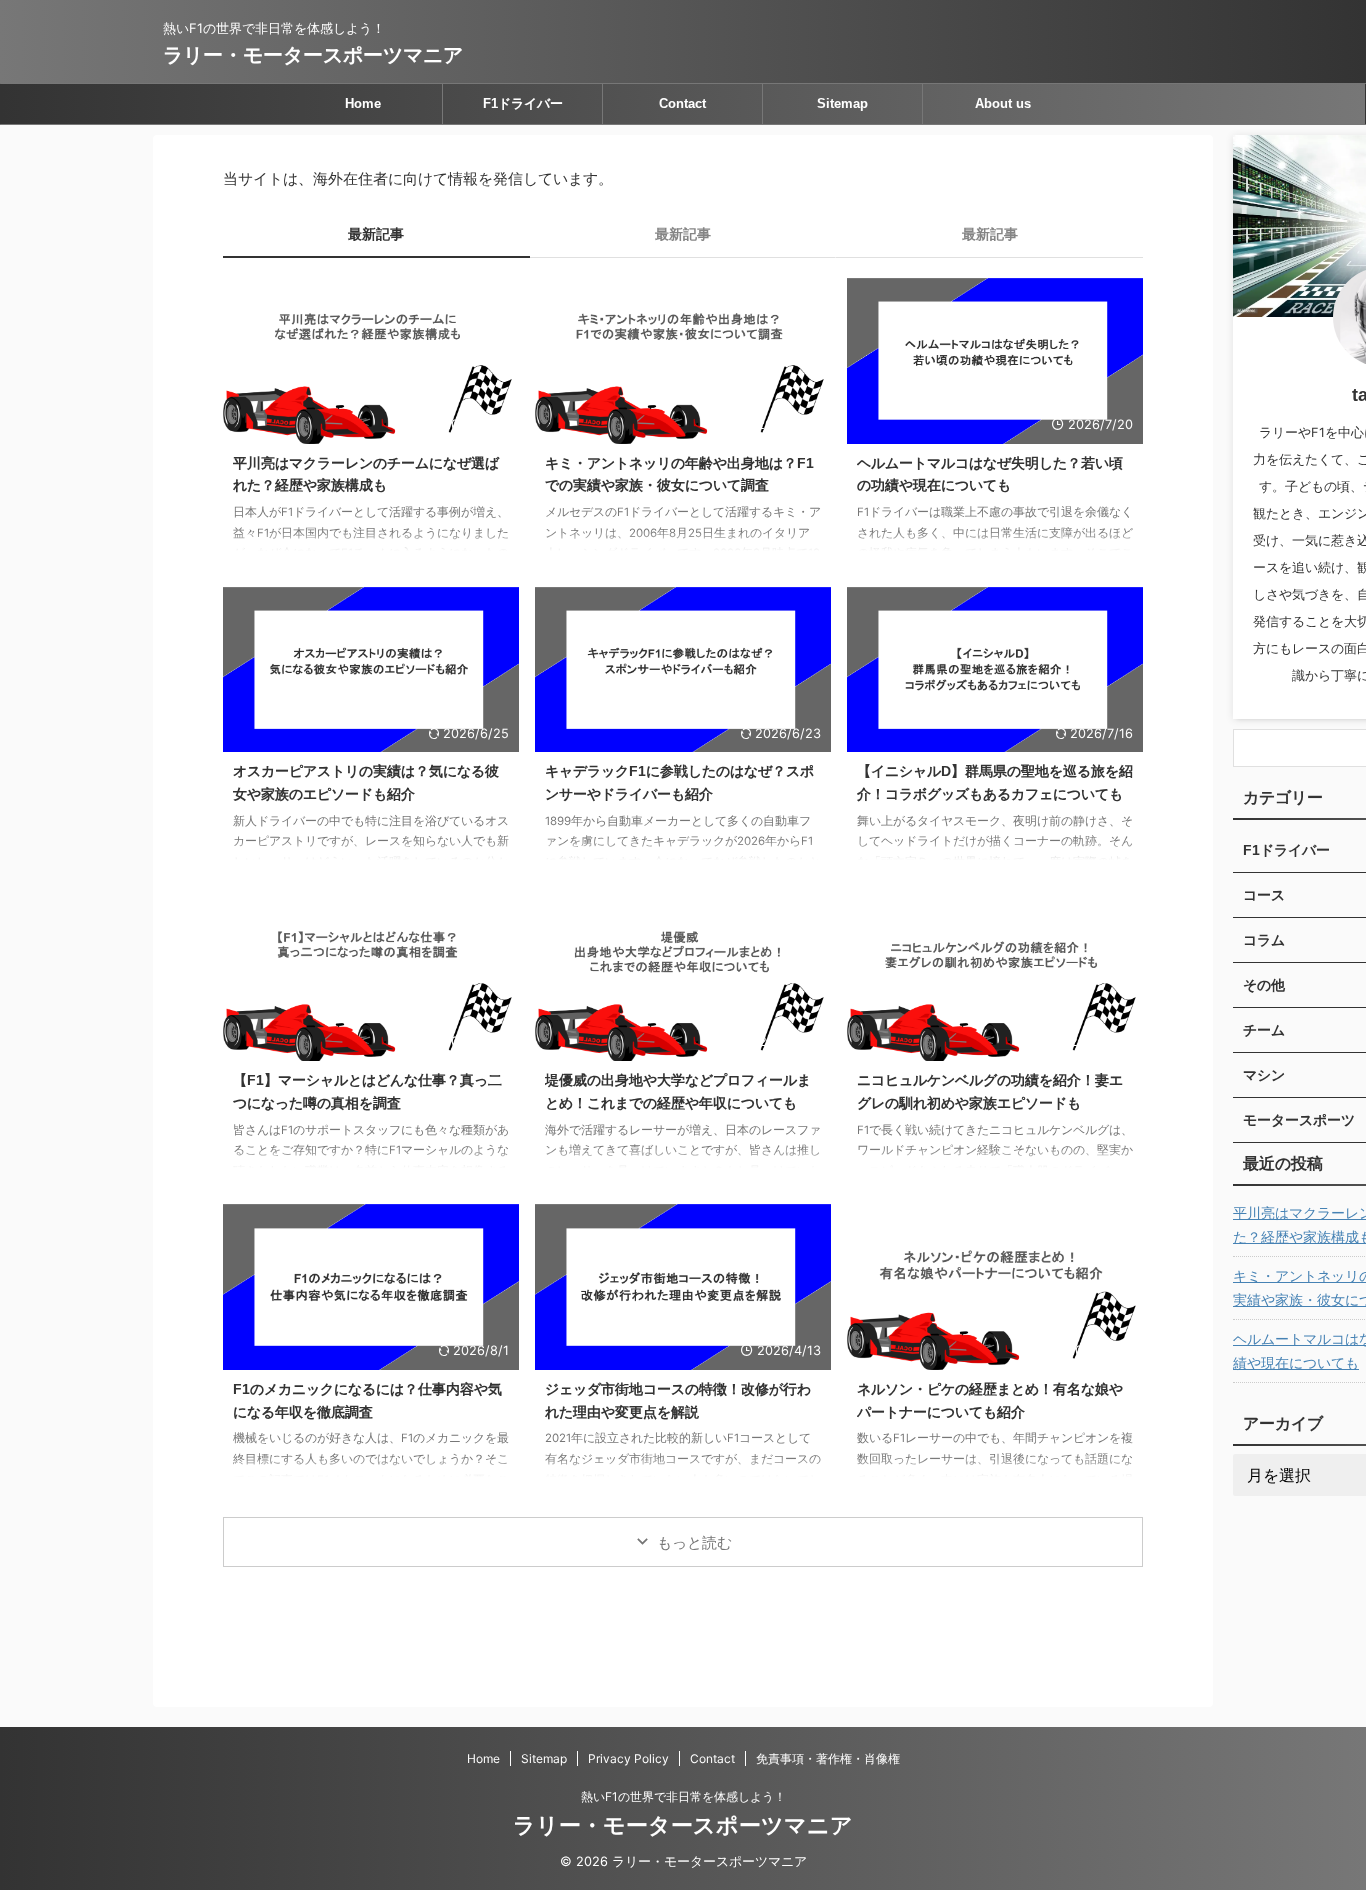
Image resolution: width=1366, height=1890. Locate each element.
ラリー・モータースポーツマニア (313, 55)
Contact (682, 103)
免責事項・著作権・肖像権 (828, 1758)
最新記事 (376, 233)
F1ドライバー (523, 103)
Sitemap (842, 103)
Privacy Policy (628, 1758)
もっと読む (694, 1542)
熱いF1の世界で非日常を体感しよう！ (683, 1796)
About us (1003, 103)
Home (363, 103)
